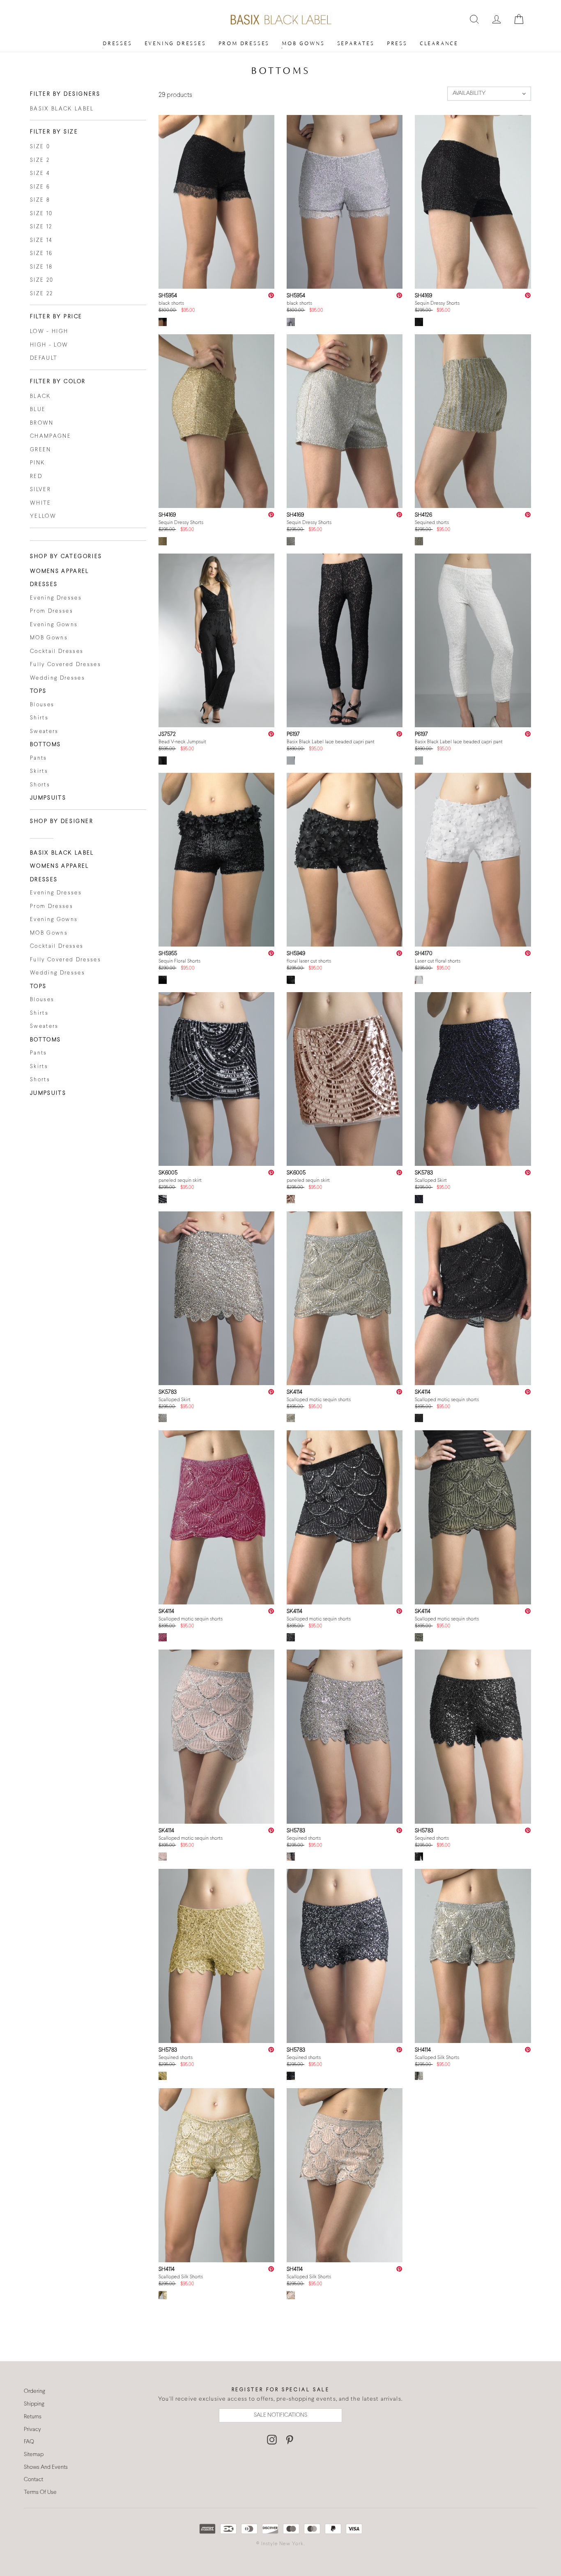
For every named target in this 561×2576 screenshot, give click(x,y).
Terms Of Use (40, 2492)
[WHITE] (419, 763)
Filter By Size (54, 132)
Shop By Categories (66, 557)
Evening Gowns (54, 625)
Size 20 (42, 280)
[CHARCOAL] (291, 1639)
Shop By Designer (62, 822)
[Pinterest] (290, 2440)
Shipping (34, 2404)
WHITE (41, 503)
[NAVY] (419, 1201)
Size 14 (41, 241)
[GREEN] (419, 1639)
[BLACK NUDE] (291, 763)
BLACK (41, 397)
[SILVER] (291, 324)
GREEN (41, 450)
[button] (489, 94)
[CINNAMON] (291, 1201)
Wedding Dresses (57, 678)
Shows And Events (46, 2467)
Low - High (49, 332)
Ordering (34, 2391)
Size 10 (41, 214)
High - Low (49, 345)
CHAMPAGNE (51, 437)
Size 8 (40, 200)
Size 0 (40, 147)
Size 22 (41, 294)
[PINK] (163, 1859)
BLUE (38, 410)
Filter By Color (58, 382)
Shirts (39, 718)
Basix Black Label (62, 109)
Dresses (117, 43)
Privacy (32, 2430)
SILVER (40, 490)
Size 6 (40, 187)
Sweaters (44, 732)
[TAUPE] (291, 1420)
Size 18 (41, 267)
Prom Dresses (244, 43)
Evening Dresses (175, 43)
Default (44, 358)
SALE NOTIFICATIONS (280, 2415)
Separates (356, 43)
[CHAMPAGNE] (163, 1420)
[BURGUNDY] (163, 1639)
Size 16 (41, 254)
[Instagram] (272, 2440)
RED (36, 477)
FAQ (29, 2442)
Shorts (40, 785)
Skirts (39, 772)
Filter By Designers (65, 94)
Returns (33, 2417)
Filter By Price (56, 317)
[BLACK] (163, 324)
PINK (38, 463)
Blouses (42, 705)
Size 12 (41, 227)
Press (397, 43)
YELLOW (43, 517)
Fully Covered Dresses (66, 665)
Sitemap (34, 2455)
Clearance (439, 43)
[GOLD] (163, 543)
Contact (33, 2480)
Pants (39, 758)
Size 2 (40, 161)
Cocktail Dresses (57, 652)
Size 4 (40, 174)
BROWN (42, 423)
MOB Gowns (303, 43)
